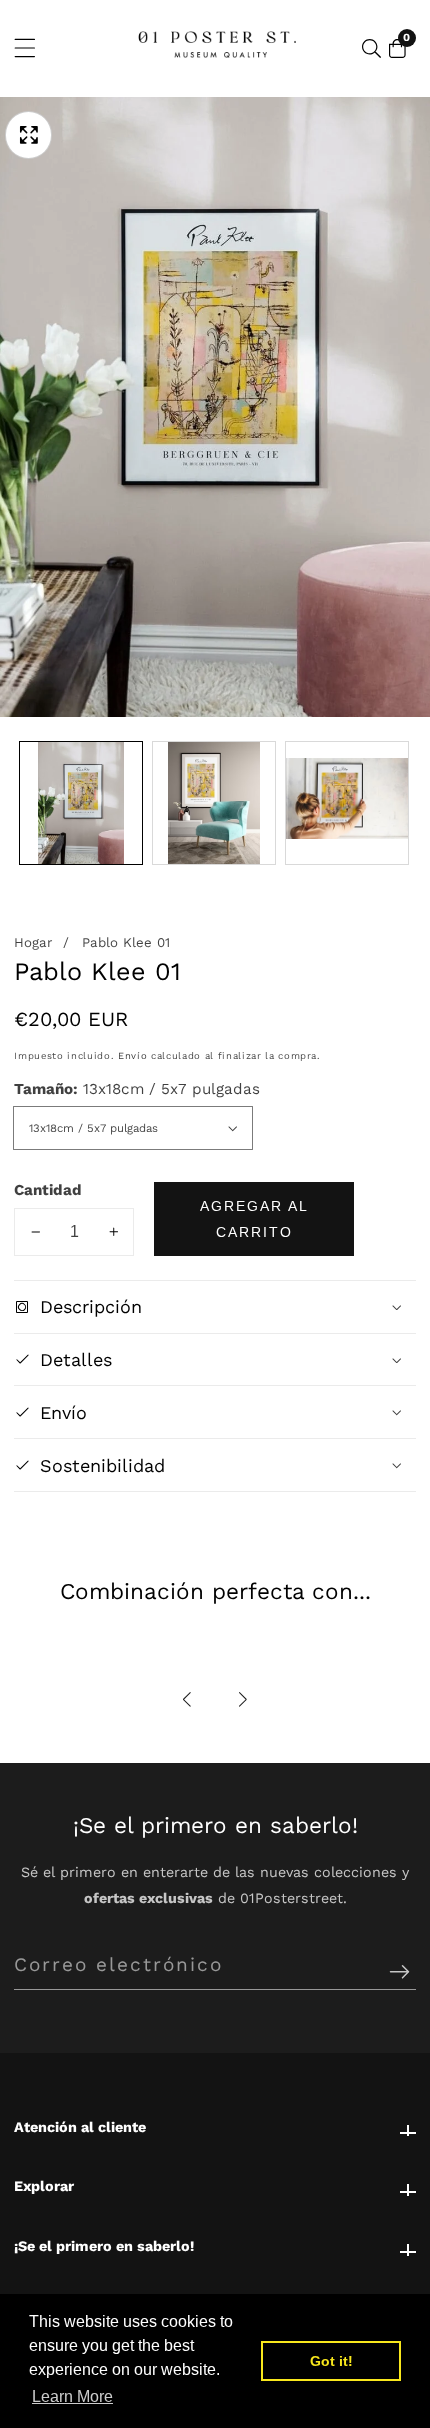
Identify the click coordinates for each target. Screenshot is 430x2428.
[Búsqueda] (371, 48)
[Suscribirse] (399, 1972)
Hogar (33, 942)
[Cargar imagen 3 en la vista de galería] (347, 803)
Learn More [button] (72, 2396)
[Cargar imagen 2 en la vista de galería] (214, 803)
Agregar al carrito (254, 1219)
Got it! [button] (331, 2361)
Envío (132, 1055)
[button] (188, 1699)
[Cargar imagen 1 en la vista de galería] (81, 803)
